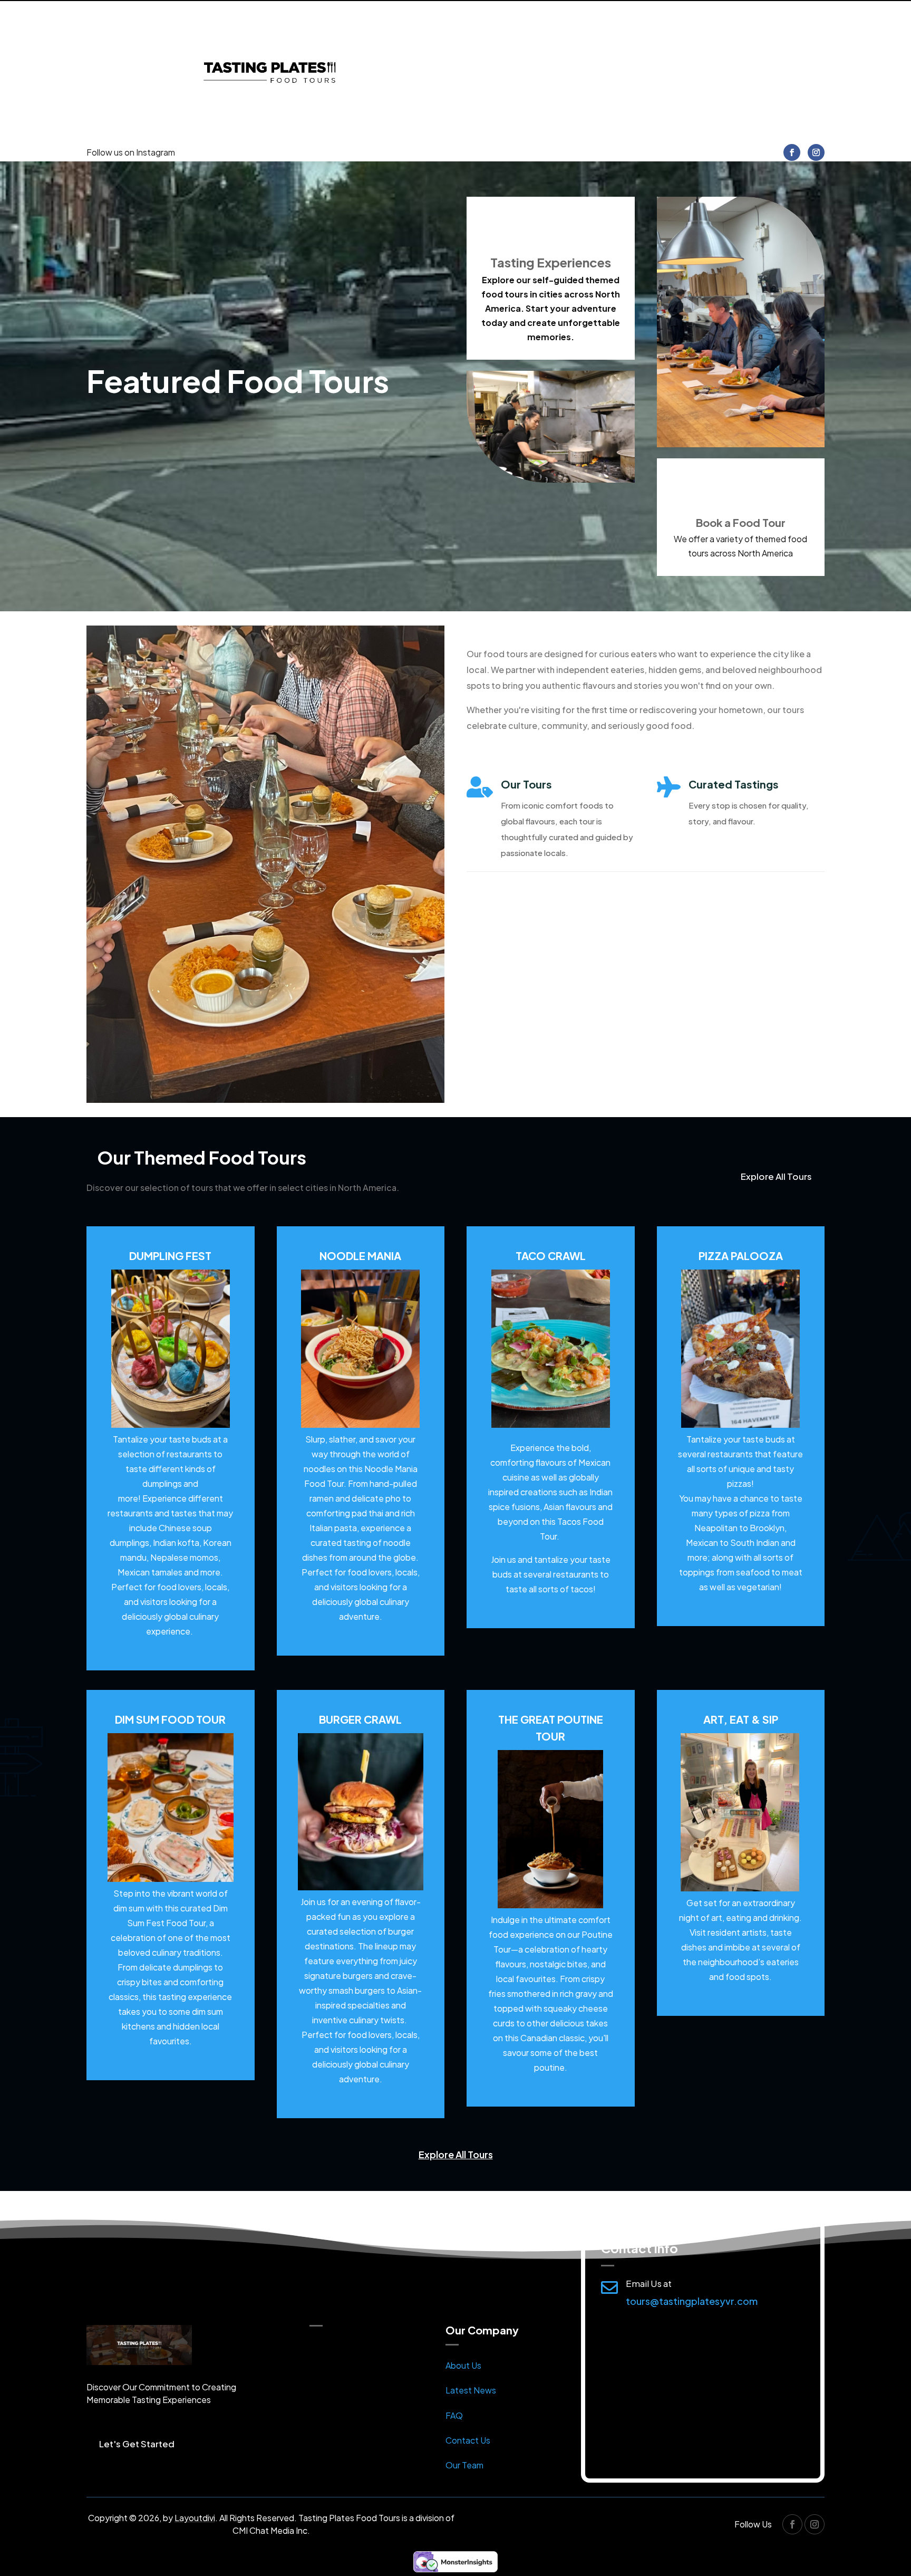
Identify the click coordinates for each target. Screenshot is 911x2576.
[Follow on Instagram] (816, 152)
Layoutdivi (195, 2518)
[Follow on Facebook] (792, 152)
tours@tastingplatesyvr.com (692, 2301)
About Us (463, 2365)
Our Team (464, 2465)
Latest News (471, 2390)
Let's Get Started (137, 2444)
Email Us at (649, 2283)
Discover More (518, 909)
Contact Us (468, 2440)
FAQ (454, 2415)
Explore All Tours (776, 1176)
